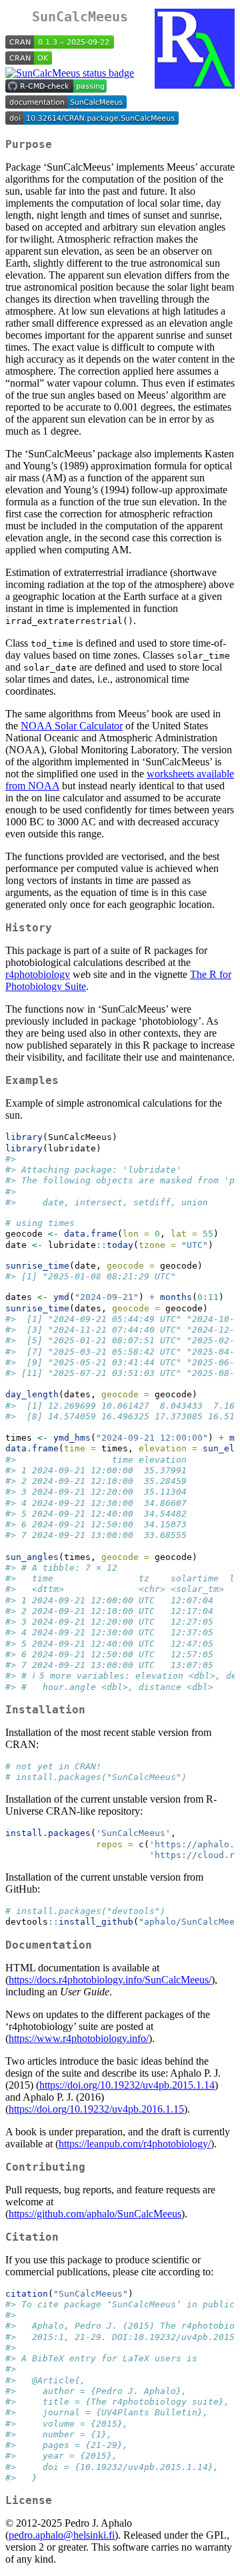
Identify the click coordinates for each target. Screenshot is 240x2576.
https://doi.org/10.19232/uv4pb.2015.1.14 (127, 2085)
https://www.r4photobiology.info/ (79, 2038)
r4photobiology (38, 974)
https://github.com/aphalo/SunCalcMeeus (95, 2214)
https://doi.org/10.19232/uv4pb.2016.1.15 (96, 2109)
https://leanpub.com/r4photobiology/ (135, 2144)
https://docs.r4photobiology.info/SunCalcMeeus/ (110, 1980)
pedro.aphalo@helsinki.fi (62, 2535)
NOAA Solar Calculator (72, 726)
